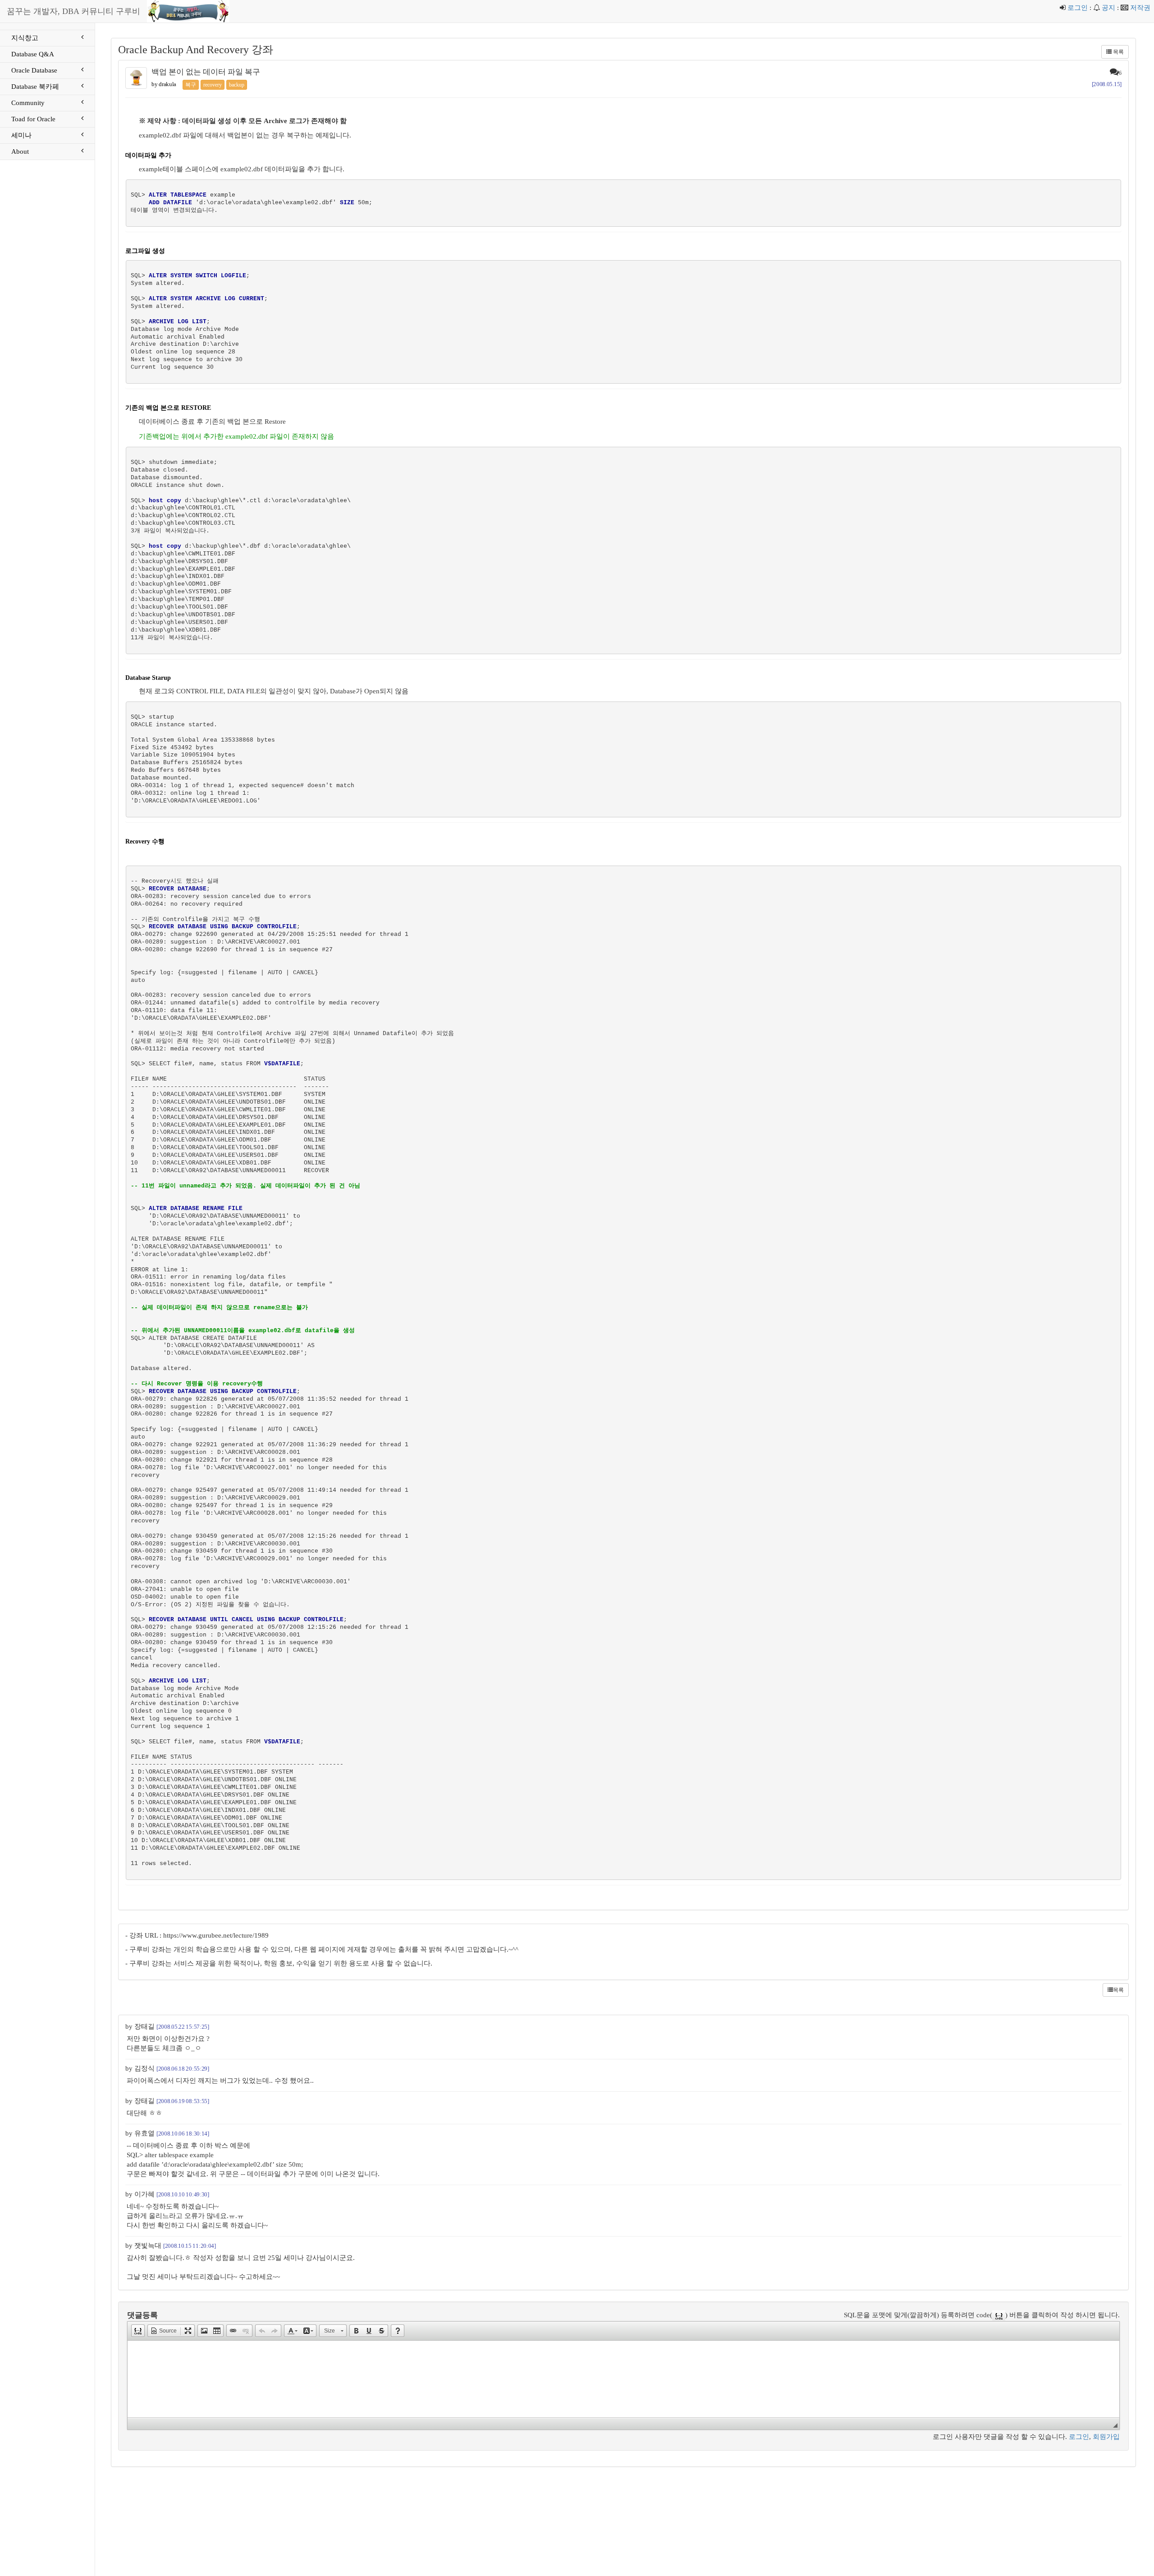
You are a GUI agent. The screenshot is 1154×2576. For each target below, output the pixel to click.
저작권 (1140, 8)
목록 (1118, 52)
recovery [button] (213, 85)
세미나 (21, 135)
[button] (138, 2331)
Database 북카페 (35, 87)
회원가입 (1106, 2437)
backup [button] (237, 85)
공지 (1108, 8)
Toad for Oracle (33, 119)
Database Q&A (33, 54)
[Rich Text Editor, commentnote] (623, 2379)
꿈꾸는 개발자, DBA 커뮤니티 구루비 (73, 11)
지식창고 (25, 38)
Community (28, 103)
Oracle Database (34, 70)
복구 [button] (191, 85)
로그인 (1078, 8)
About (20, 151)
